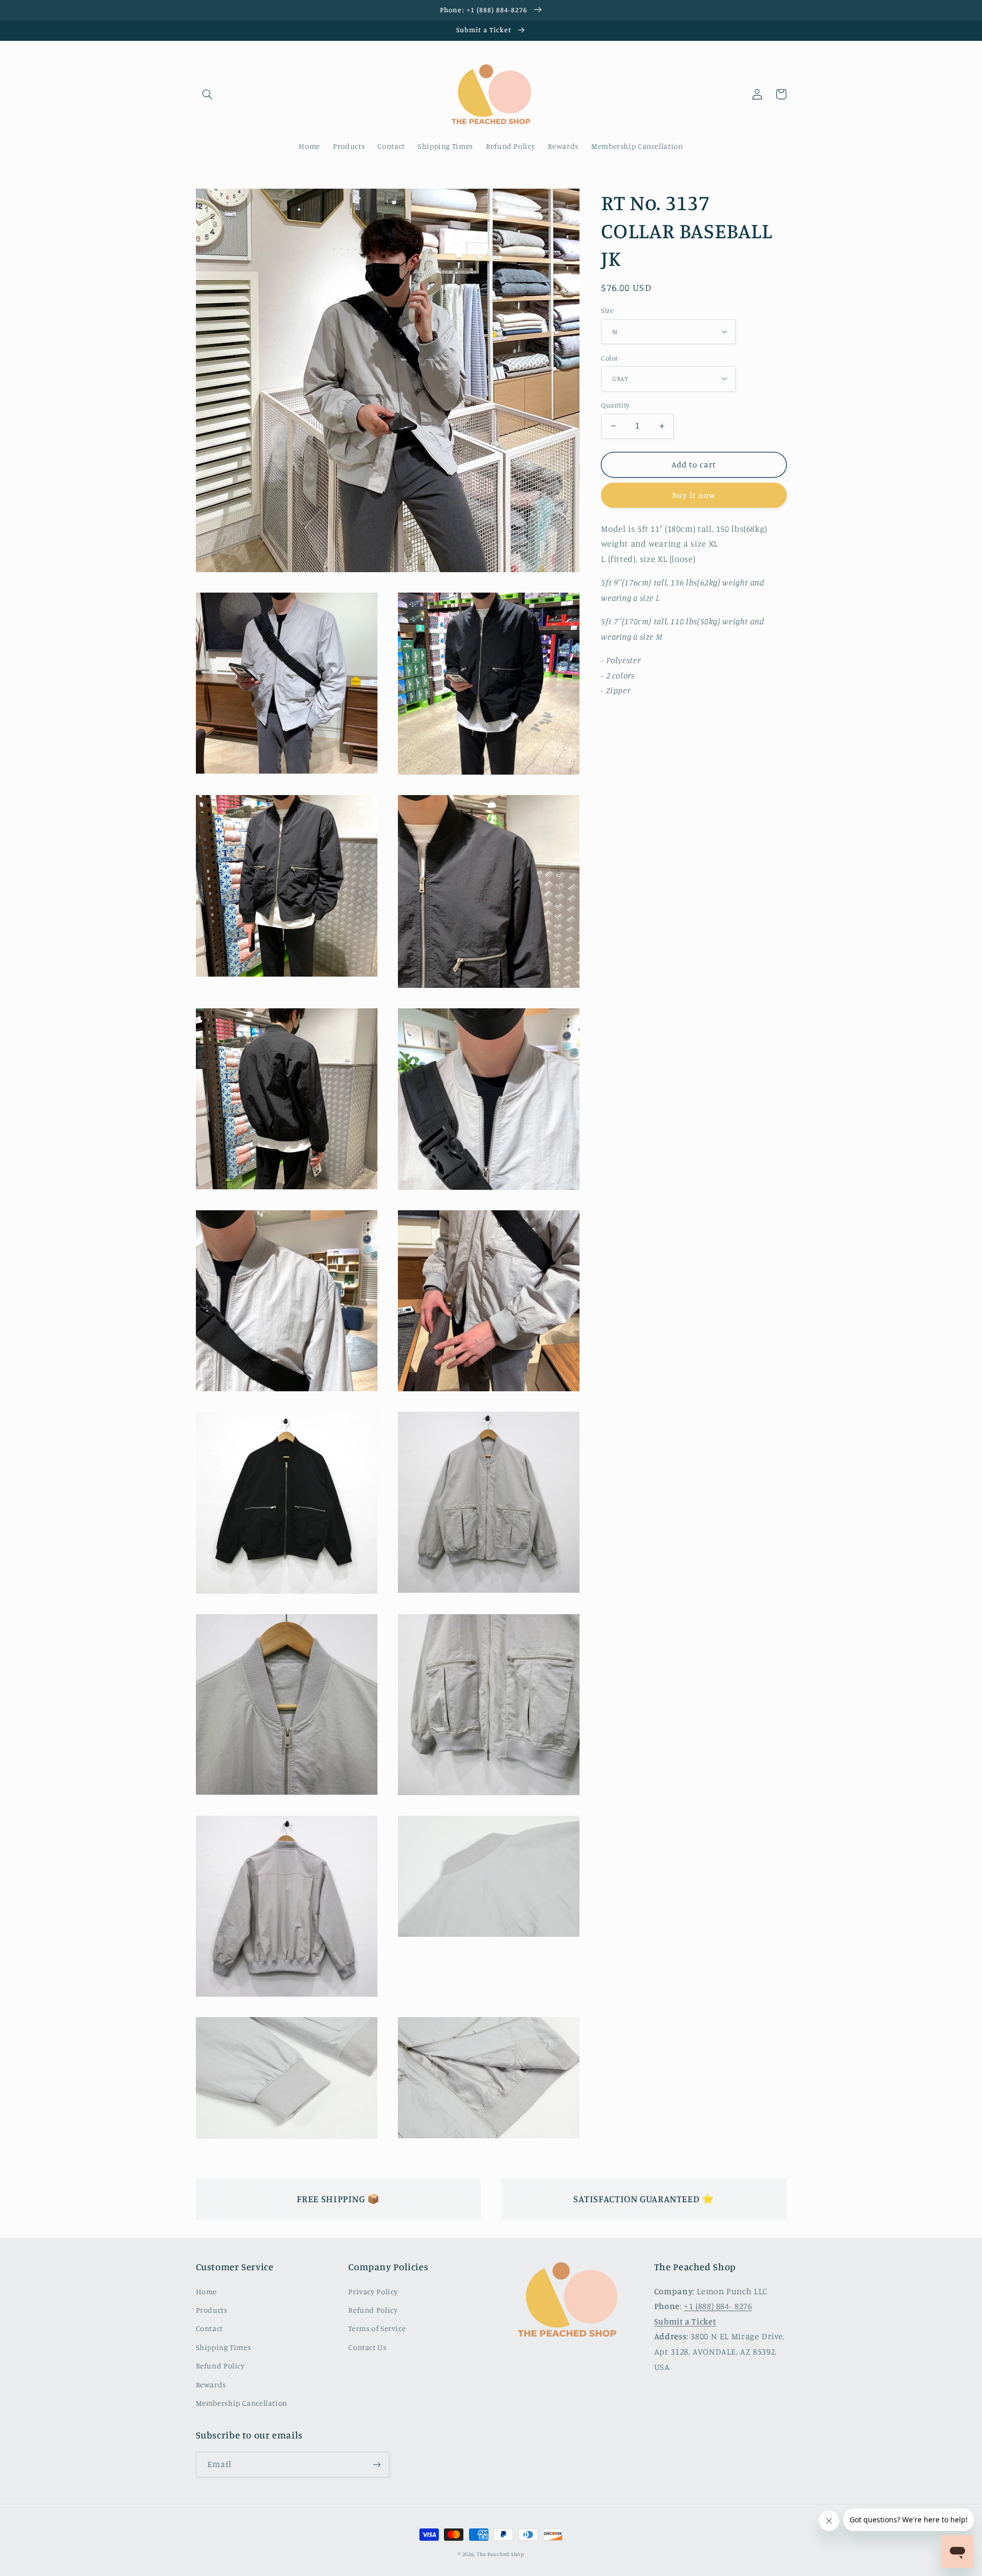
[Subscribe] (376, 2464)
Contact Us (367, 2347)
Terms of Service (377, 2328)
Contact (209, 2328)
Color (609, 358)
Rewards (211, 2385)
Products (212, 2310)
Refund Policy (220, 2366)
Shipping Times (224, 2347)
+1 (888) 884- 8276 (718, 2306)
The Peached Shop (500, 2554)
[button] (208, 94)
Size (607, 310)
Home (207, 2291)
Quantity (615, 405)
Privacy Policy (373, 2291)
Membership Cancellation (242, 2403)
